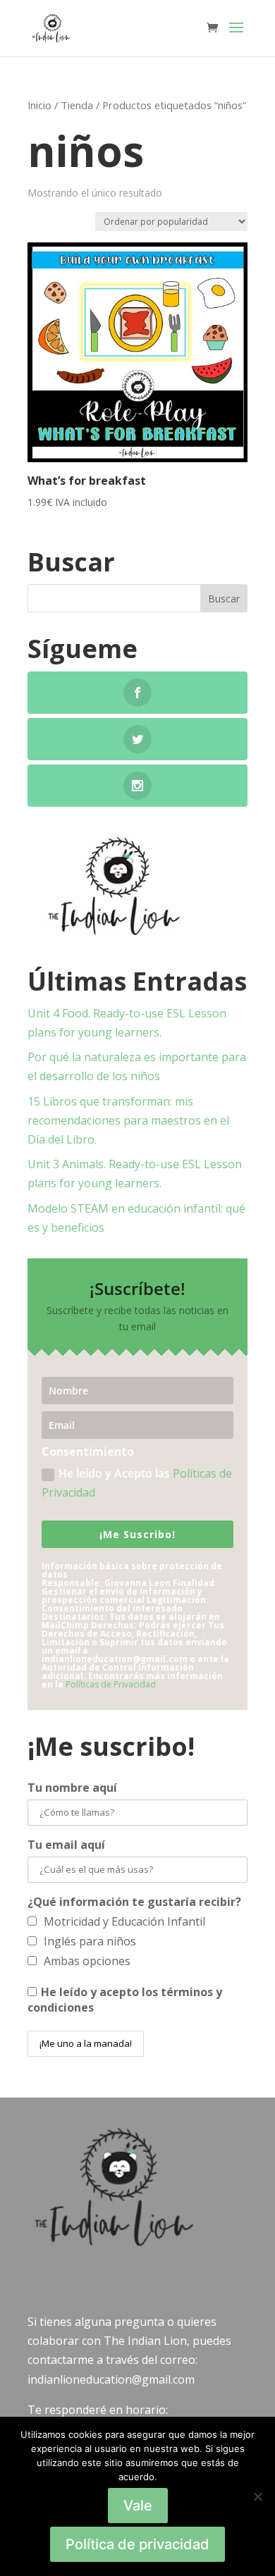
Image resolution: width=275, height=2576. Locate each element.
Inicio (39, 105)
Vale (138, 2506)
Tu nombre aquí (72, 1788)
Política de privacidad (137, 2544)
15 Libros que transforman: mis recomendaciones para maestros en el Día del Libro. (128, 1120)
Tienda (77, 105)
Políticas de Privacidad (111, 1684)
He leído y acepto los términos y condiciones (125, 2000)
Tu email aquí (66, 1845)
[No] (257, 2496)
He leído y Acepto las (137, 1483)
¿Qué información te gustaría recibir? (134, 1902)
